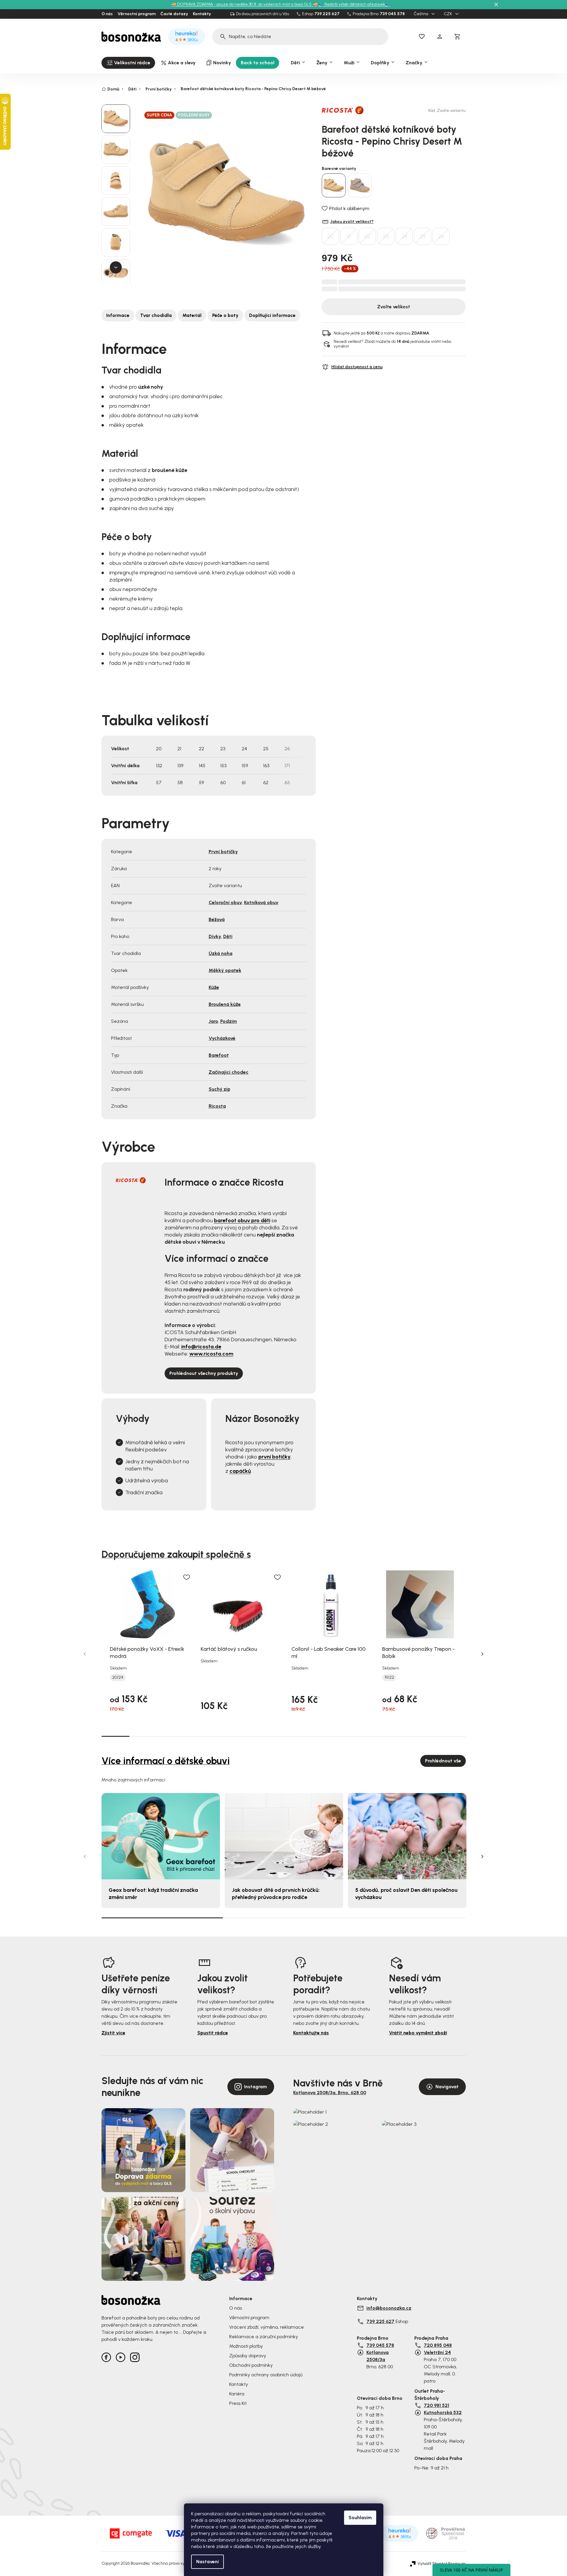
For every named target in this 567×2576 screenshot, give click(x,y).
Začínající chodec (229, 1072)
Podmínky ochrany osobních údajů (266, 2375)
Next (482, 1654)
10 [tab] (368, 1736)
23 (386, 236)
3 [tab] (171, 1736)
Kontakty (202, 14)
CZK (448, 14)
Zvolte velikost (394, 307)
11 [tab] (396, 1736)
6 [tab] (255, 1736)
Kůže (214, 987)
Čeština (421, 14)
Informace (118, 315)
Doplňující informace (272, 315)
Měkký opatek (225, 970)
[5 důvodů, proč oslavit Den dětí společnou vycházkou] (407, 1836)
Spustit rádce (213, 2033)
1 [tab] (115, 1736)
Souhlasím (360, 2518)
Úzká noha (221, 953)
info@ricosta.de (201, 1347)
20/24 (118, 1678)
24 (404, 236)
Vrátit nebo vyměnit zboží (418, 2033)
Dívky (215, 936)
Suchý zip (220, 1089)
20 (331, 236)
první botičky (274, 1457)
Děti (228, 936)
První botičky (223, 852)
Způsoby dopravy (248, 2356)
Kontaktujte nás (311, 2033)
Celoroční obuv (225, 902)
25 (423, 236)
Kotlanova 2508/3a (378, 2356)
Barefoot (219, 1055)
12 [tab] (424, 1736)
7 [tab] (283, 1736)
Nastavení (207, 2562)
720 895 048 (438, 2345)
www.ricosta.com (211, 1354)
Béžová (217, 919)
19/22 (389, 1678)
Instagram (256, 2087)
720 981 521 (436, 2405)
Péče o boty (225, 315)
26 (441, 236)
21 (349, 236)
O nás (107, 14)
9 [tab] (340, 1736)
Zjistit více (113, 2033)
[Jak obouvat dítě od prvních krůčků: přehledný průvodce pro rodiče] (284, 1836)
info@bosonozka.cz (389, 2308)
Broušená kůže (225, 1004)
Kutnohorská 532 (443, 2412)
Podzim (229, 1021)
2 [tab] (143, 1736)
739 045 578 (392, 14)
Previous (85, 1654)
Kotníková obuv (261, 902)
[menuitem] (128, 63)
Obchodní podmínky (251, 2365)
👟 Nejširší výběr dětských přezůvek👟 (354, 4)
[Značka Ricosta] (343, 110)
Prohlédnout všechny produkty (204, 1373)
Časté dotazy (174, 14)
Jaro (213, 1021)
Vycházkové (222, 1038)
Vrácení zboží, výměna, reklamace (267, 2327)
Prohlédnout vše (443, 1761)
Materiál (192, 315)
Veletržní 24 (437, 2352)
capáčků (240, 1471)
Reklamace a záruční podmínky (264, 2337)
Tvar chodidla (156, 315)
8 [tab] (312, 1736)
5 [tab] (227, 1736)
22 (367, 236)
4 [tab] (199, 1736)
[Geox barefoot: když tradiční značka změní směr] (161, 1836)
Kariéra (237, 2394)
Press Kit (238, 2403)
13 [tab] (452, 1736)
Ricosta (217, 1106)
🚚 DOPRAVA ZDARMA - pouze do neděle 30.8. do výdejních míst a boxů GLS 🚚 (244, 4)
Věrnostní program (137, 14)
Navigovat (447, 2087)
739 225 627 (327, 14)
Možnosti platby (246, 2346)
